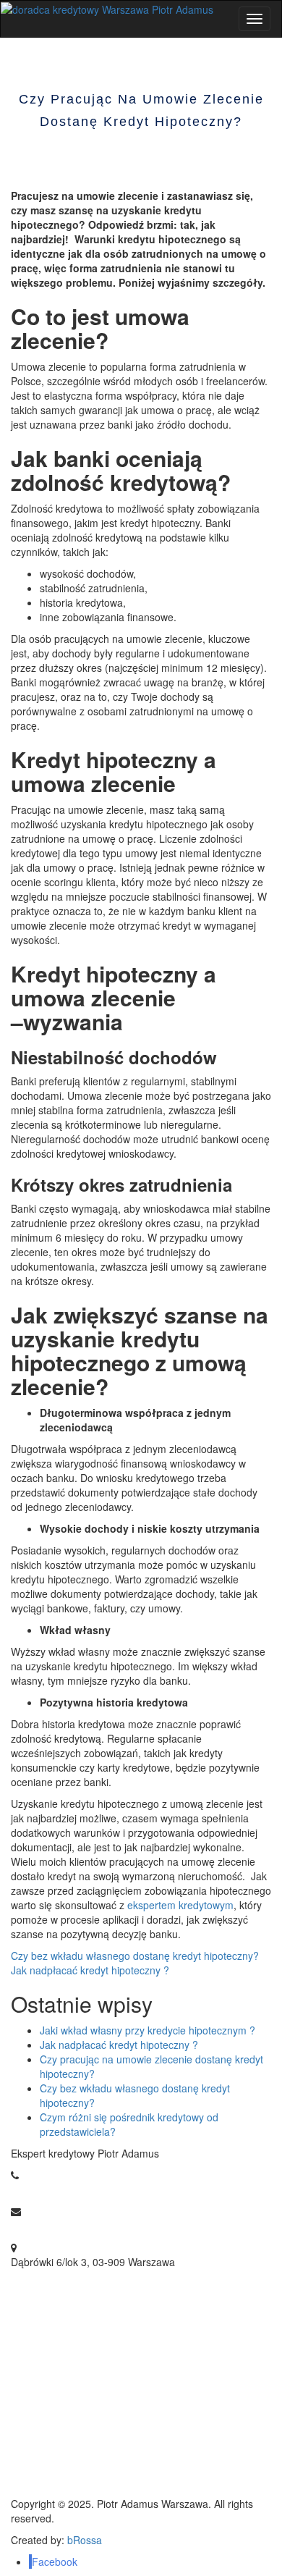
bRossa (85, 2540)
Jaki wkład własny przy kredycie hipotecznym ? (148, 2030)
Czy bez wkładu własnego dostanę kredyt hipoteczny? (135, 1956)
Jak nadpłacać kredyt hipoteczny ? (90, 1970)
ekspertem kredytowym (180, 1905)
